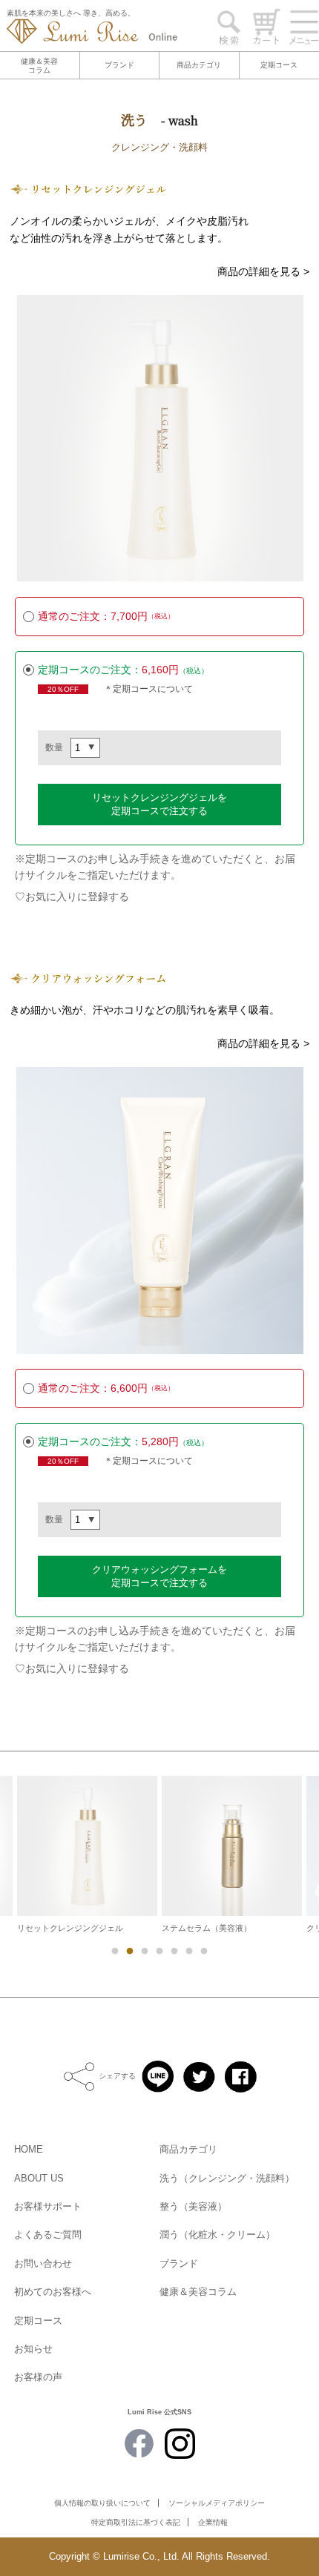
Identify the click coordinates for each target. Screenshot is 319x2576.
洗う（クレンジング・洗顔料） (227, 2178)
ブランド (119, 65)
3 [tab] (144, 1951)
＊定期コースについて (148, 689)
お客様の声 (38, 2377)
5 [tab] (174, 1951)
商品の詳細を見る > (263, 271)
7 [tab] (203, 1951)
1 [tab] (114, 1951)
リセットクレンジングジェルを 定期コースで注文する (159, 804)
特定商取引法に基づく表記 (136, 2522)
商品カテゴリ (199, 65)
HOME (29, 2149)
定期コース (279, 65)
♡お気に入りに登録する (72, 896)
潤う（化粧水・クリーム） (217, 2235)
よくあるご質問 (48, 2235)
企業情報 (213, 2522)
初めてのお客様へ (53, 2292)
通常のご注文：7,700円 (106, 616)
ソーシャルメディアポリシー (217, 2503)
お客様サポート (48, 2206)
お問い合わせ (43, 2263)
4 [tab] (159, 1951)
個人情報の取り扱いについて (102, 2503)
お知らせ (33, 2349)
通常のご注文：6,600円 (106, 1388)
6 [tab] (188, 1951)
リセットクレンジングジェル (70, 1928)
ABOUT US (39, 2178)
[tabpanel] (232, 1854)
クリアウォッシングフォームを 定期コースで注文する (159, 1576)
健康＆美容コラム (39, 66)
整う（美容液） (193, 2206)
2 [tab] (129, 1951)
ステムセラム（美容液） (207, 1928)
